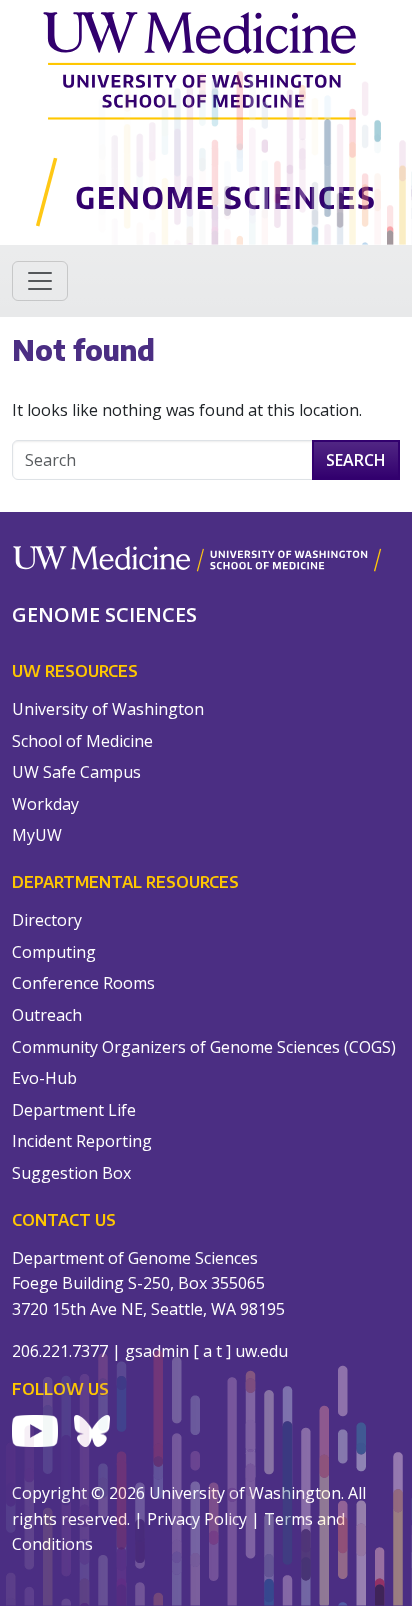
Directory (47, 920)
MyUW (37, 835)
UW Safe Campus (76, 772)
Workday (45, 804)
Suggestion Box (71, 1173)
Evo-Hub (44, 1078)
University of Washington (108, 709)
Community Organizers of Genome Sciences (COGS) (204, 1047)
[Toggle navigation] (40, 281)
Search (356, 460)
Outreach (47, 1015)
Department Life (74, 1110)
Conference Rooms (83, 983)
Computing (54, 952)
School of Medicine (82, 741)
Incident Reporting (82, 1141)
